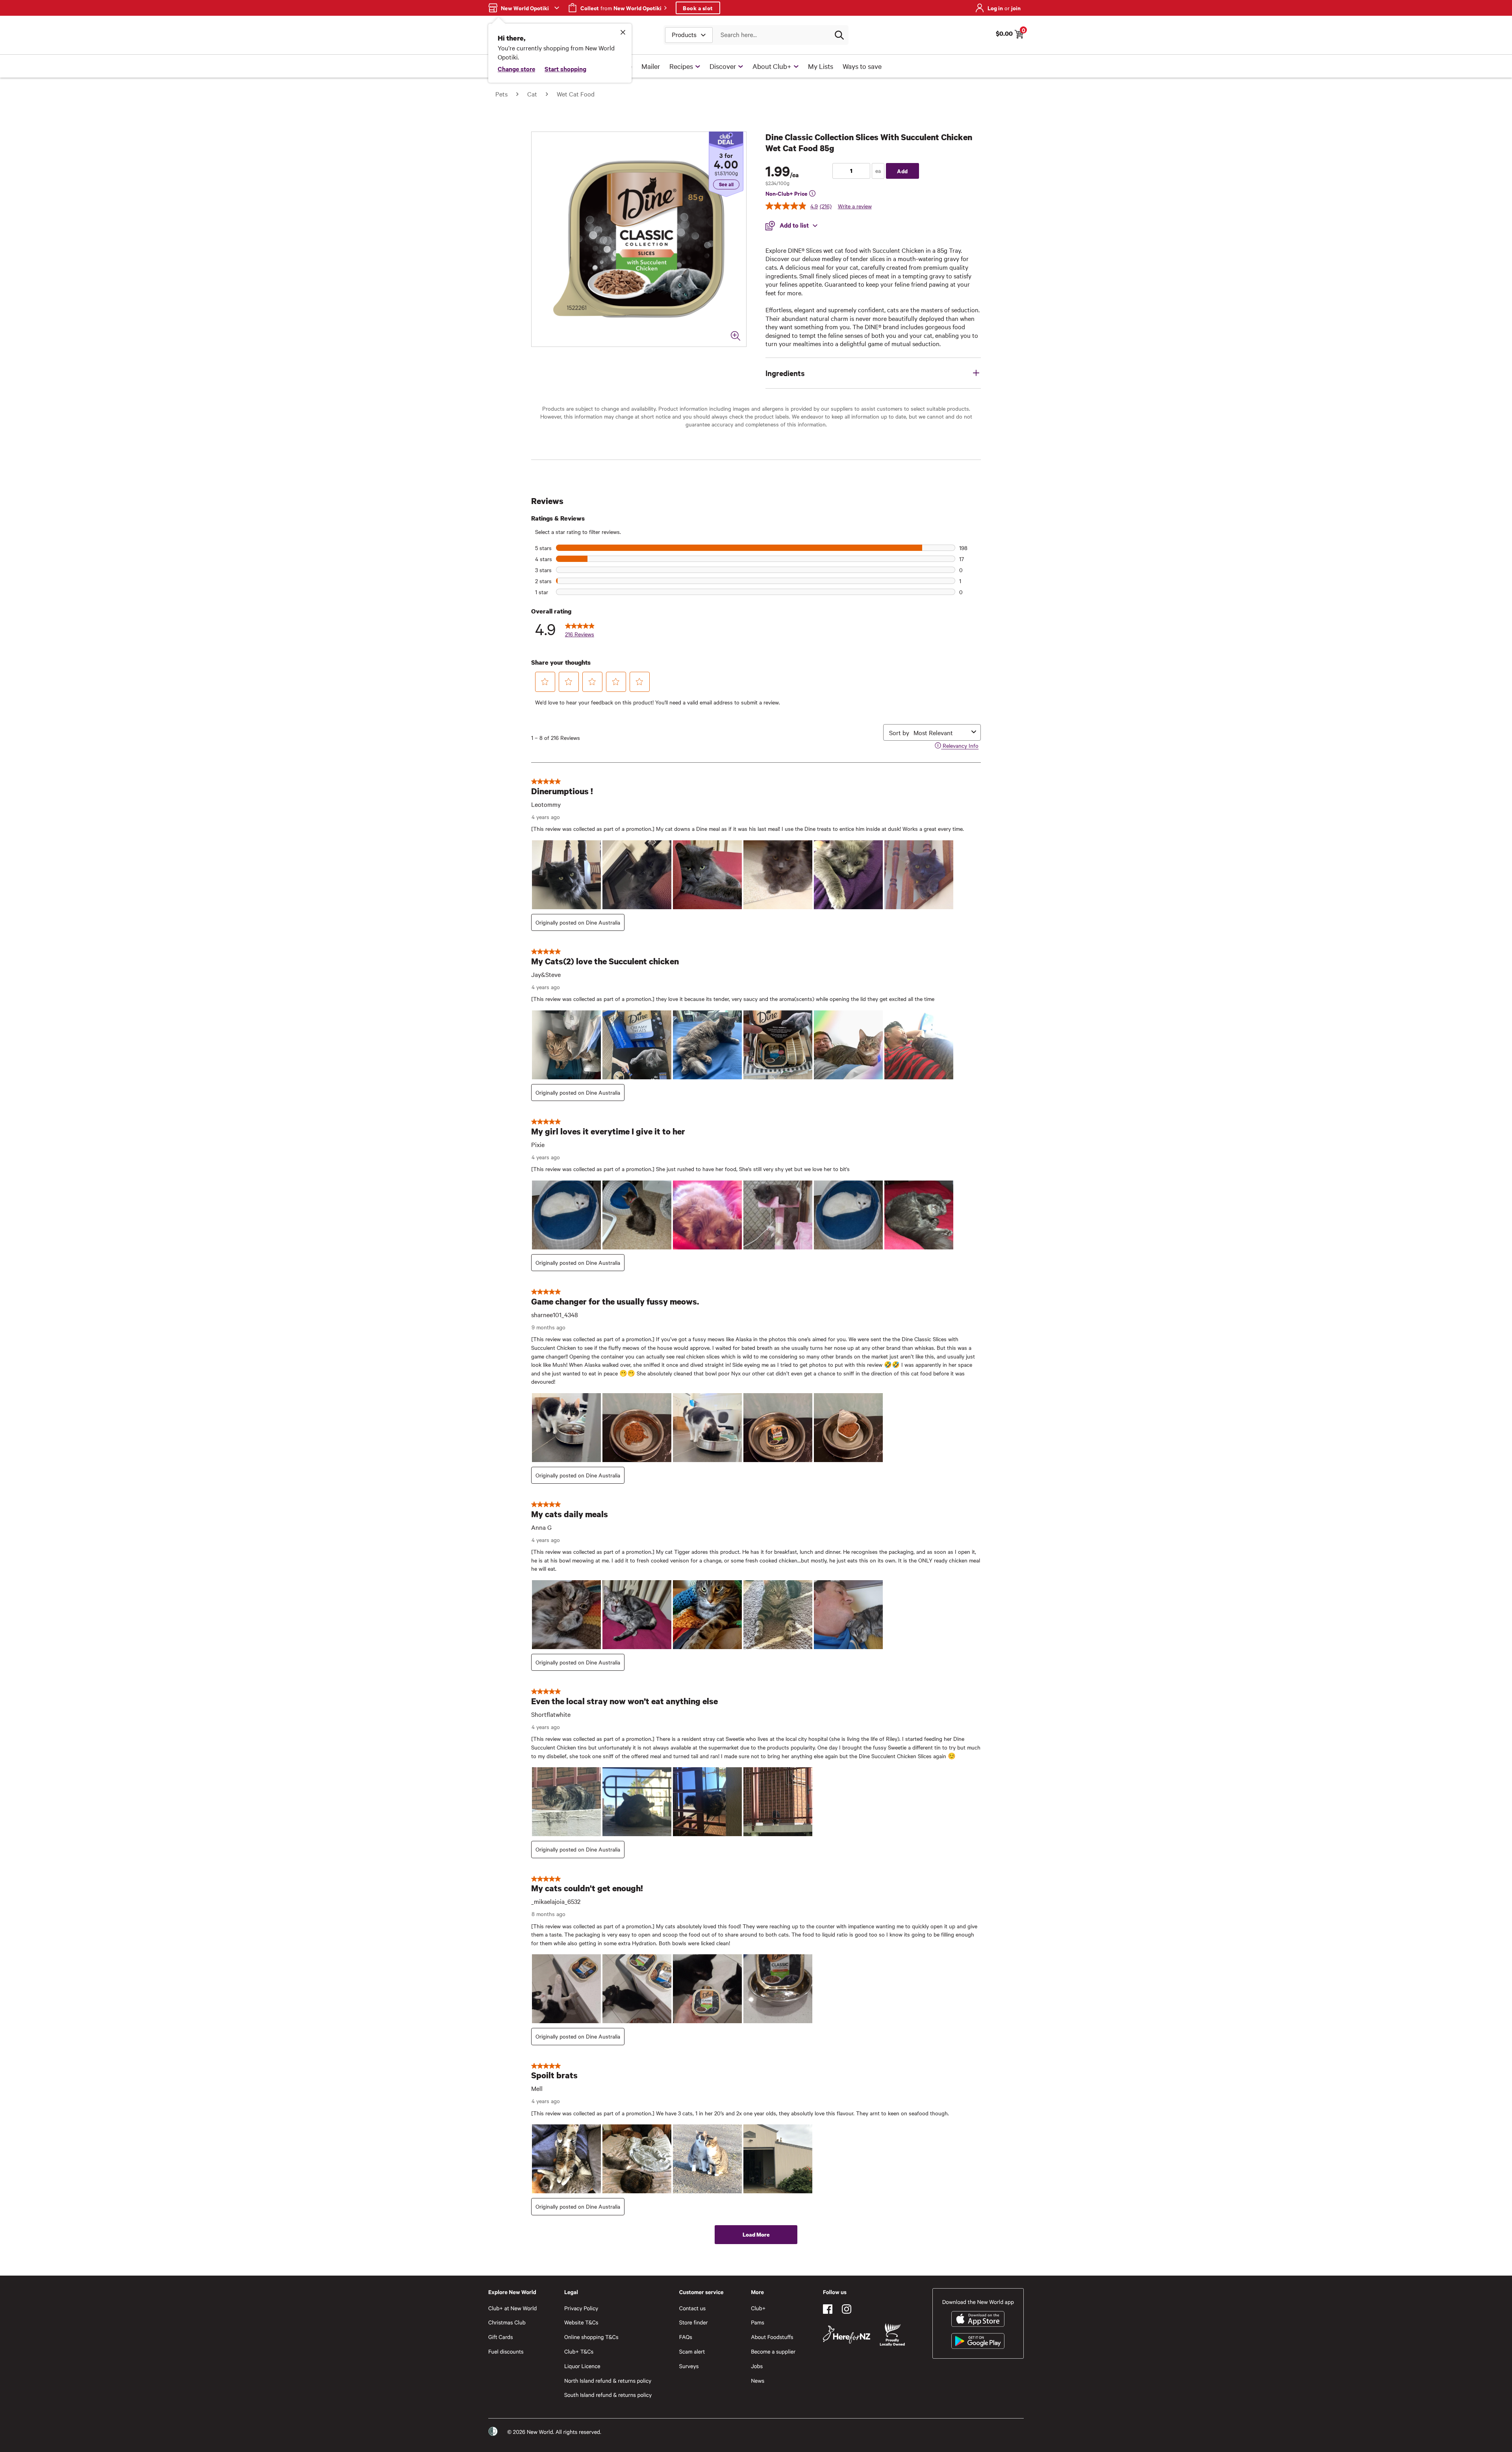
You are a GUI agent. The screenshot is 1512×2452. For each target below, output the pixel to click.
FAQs (686, 2337)
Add (902, 171)
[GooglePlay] (978, 2341)
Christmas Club (507, 2322)
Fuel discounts (506, 2351)
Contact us (692, 2308)
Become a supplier (773, 2351)
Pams (758, 2322)
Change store (516, 69)
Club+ (758, 2308)
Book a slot (698, 8)
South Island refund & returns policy (608, 2395)
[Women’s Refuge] (493, 2432)
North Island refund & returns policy (608, 2381)
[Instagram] (847, 2309)
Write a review (855, 206)
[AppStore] (978, 2319)
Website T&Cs (581, 2322)
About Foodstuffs (772, 2337)
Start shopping (565, 69)
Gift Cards (501, 2337)
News (758, 2381)
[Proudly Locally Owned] (892, 2335)
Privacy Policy (581, 2308)
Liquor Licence (582, 2366)
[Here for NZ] (847, 2335)
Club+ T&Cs (579, 2351)
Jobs (757, 2366)
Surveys (689, 2366)
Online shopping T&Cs (591, 2337)
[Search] (839, 35)
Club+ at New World (512, 2308)
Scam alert (692, 2351)
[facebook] (828, 2309)
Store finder (694, 2322)
